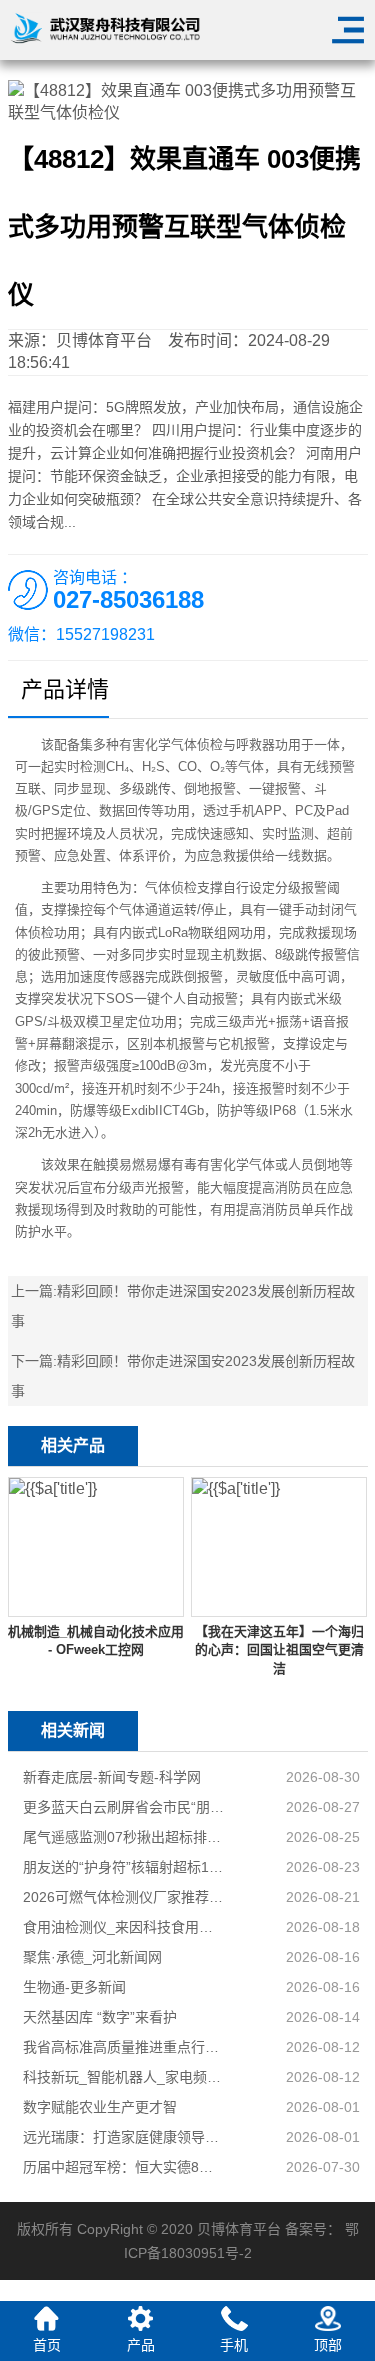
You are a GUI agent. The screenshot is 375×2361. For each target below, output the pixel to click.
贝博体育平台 (104, 340)
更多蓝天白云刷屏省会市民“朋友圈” (124, 1807)
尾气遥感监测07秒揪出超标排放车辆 (124, 1837)
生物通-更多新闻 (74, 1987)
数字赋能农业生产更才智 (100, 2107)
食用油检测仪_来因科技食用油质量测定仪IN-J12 (124, 1927)
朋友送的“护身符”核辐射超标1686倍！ (124, 1867)
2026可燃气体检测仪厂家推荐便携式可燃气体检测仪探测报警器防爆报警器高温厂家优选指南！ (124, 1897)
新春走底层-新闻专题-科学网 (112, 1777)
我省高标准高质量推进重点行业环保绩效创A (124, 2047)
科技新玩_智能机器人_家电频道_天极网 (124, 2077)
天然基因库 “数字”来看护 (100, 2017)
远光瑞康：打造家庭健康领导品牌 (124, 2137)
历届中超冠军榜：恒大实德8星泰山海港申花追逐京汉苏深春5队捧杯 (124, 2167)
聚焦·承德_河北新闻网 (92, 1957)
